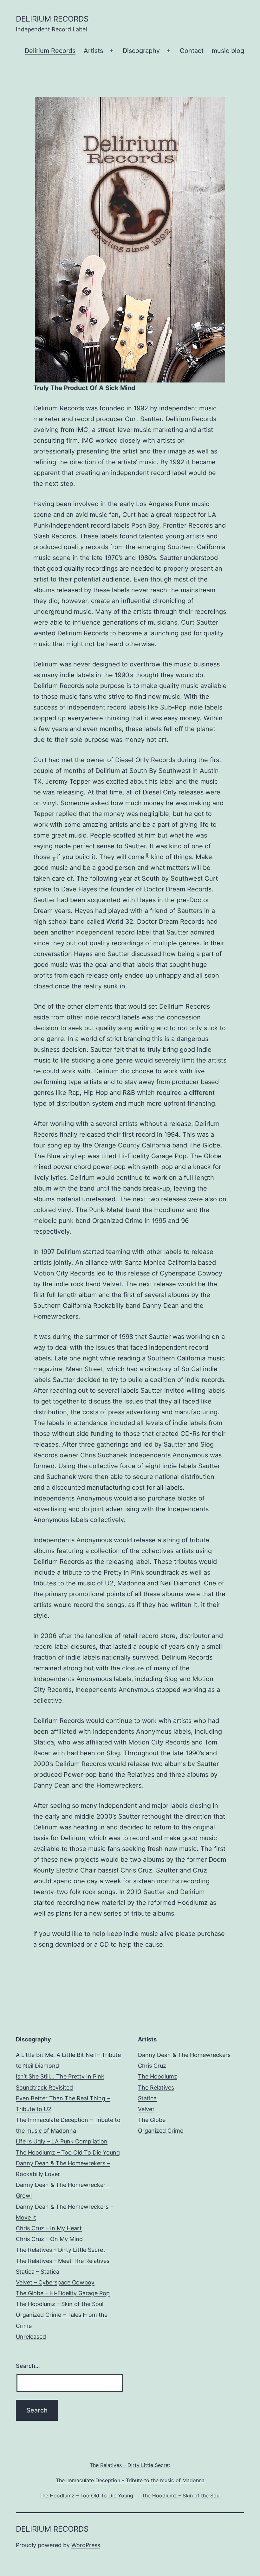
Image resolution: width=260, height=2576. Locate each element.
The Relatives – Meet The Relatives (63, 2261)
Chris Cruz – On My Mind (49, 2239)
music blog (228, 51)
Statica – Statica (38, 2272)
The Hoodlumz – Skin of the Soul (60, 2304)
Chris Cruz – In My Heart (49, 2228)
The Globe (152, 2120)
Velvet (146, 2109)
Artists (93, 51)
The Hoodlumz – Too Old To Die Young (68, 2152)
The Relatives (156, 2088)
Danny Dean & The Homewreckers (184, 2055)
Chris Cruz (152, 2066)
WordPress (86, 2545)
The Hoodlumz (158, 2076)
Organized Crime (161, 2131)
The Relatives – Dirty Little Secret (61, 2250)
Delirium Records (50, 51)
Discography (141, 51)
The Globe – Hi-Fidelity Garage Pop (63, 2293)
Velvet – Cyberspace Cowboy (55, 2282)
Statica (147, 2098)
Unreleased (31, 2337)
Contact (192, 51)
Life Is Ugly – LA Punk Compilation (62, 2141)
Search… (28, 2366)
